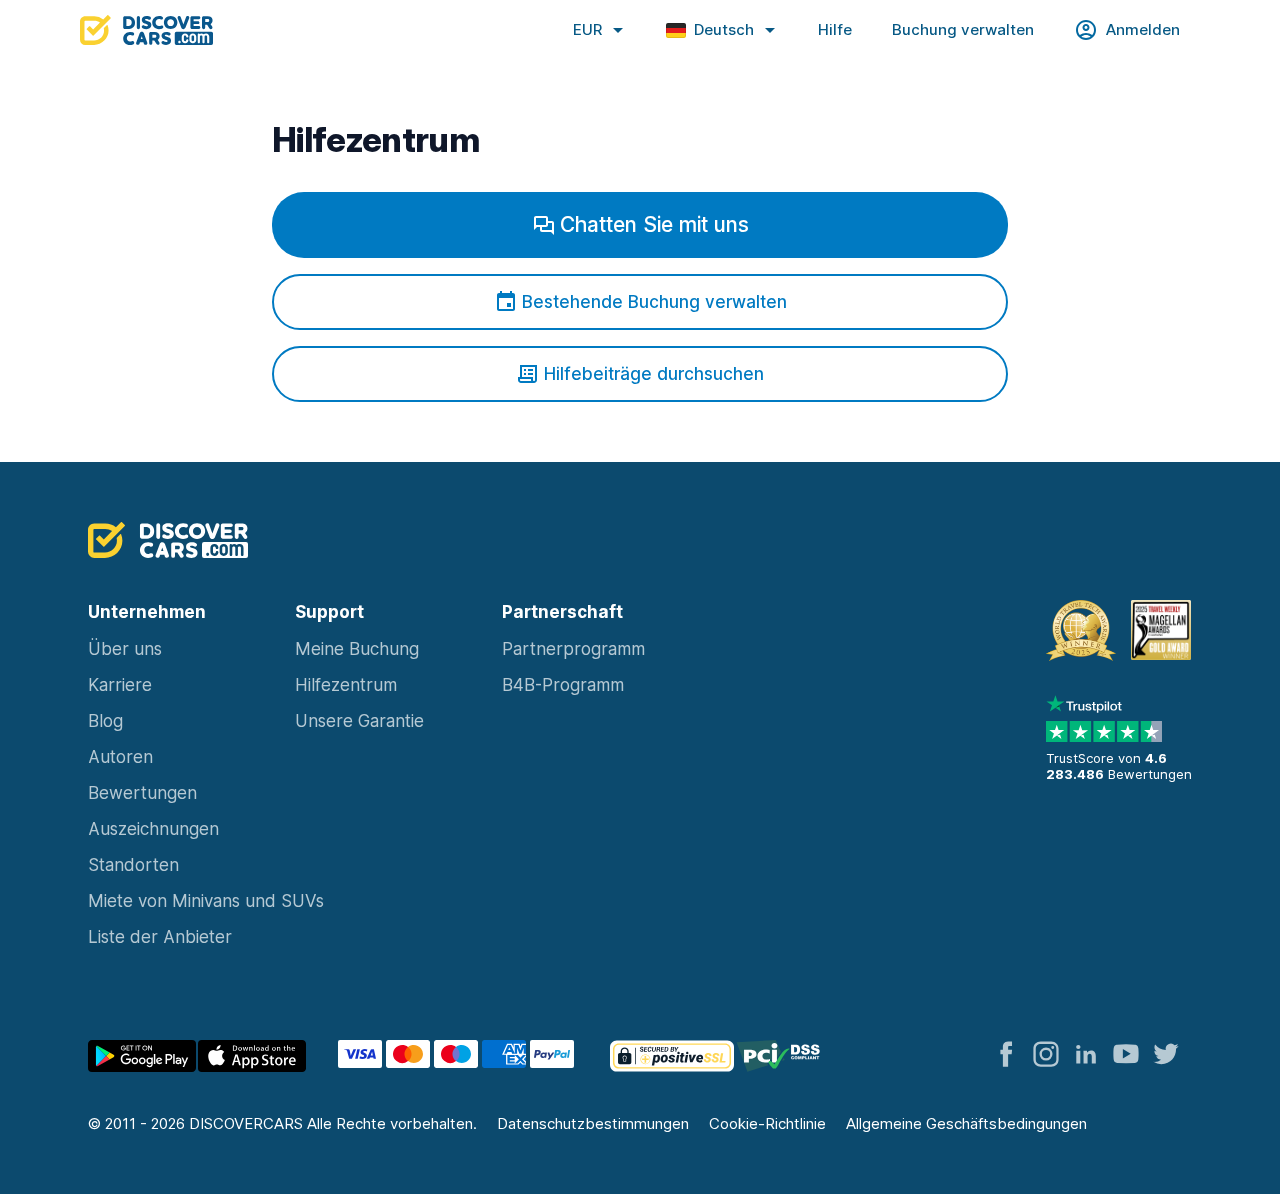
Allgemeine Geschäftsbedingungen (966, 1123)
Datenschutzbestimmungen (593, 1123)
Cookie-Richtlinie (767, 1123)
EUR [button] (587, 29)
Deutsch (724, 29)
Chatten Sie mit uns (654, 224)
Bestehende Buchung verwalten (654, 302)
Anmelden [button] (1143, 29)
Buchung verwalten (963, 29)
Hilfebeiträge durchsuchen (654, 374)
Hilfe (835, 29)
